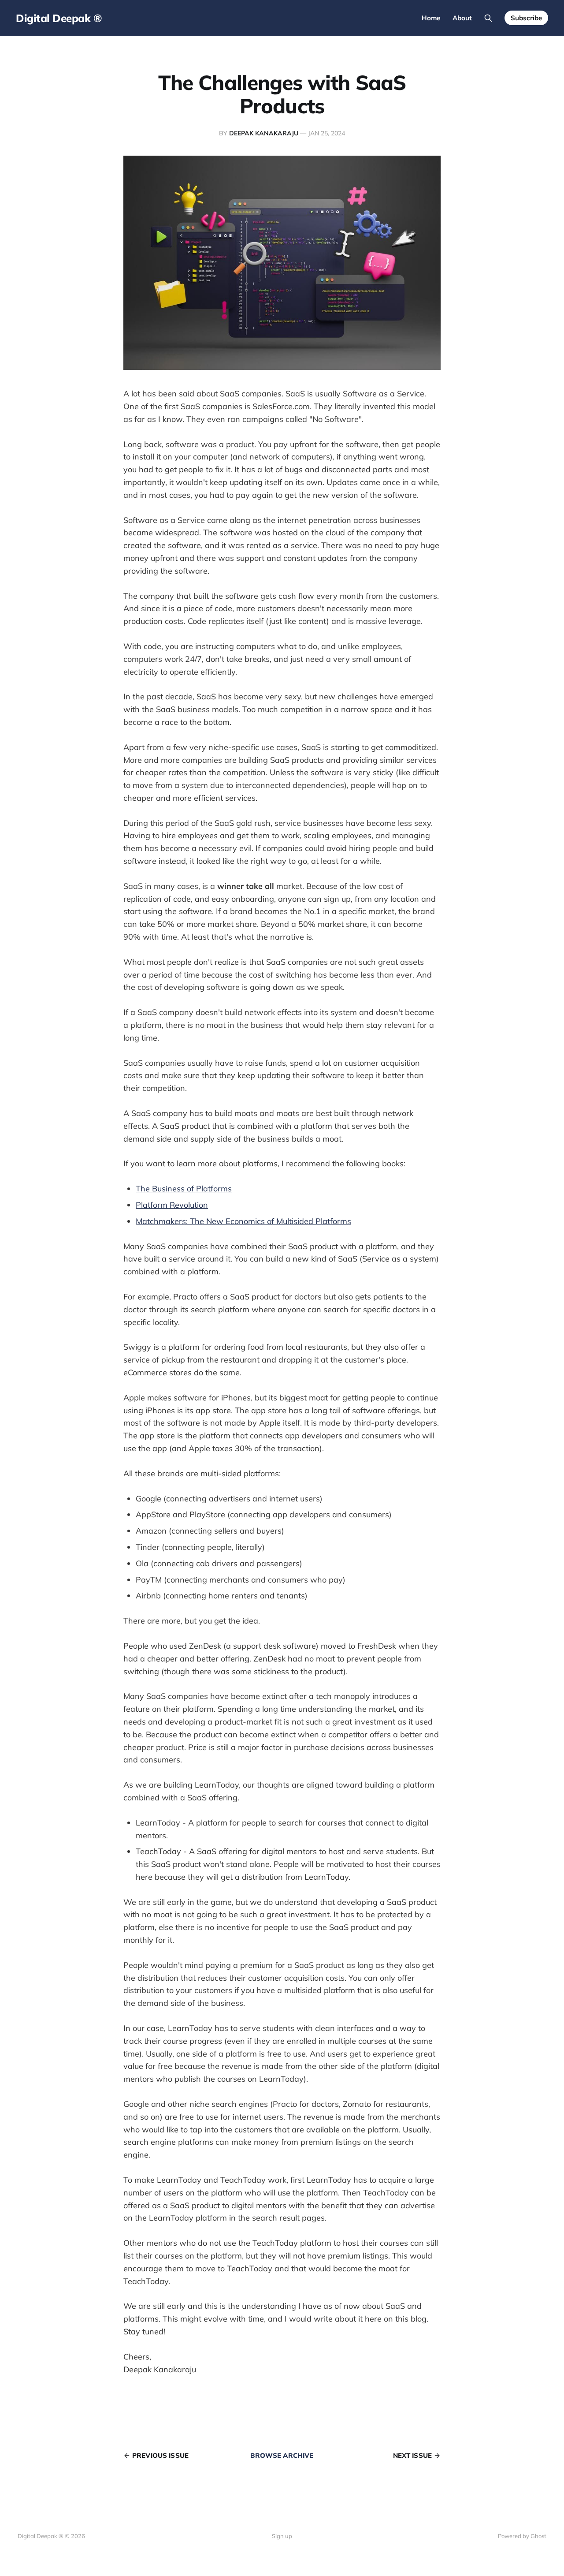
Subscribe (526, 18)
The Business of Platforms (184, 1189)
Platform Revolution (172, 1205)
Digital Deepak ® (59, 18)
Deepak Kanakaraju (264, 133)
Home (431, 18)
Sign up (282, 2536)
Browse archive (282, 2455)
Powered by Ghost (522, 2536)
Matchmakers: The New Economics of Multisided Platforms (243, 1221)
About (462, 18)
